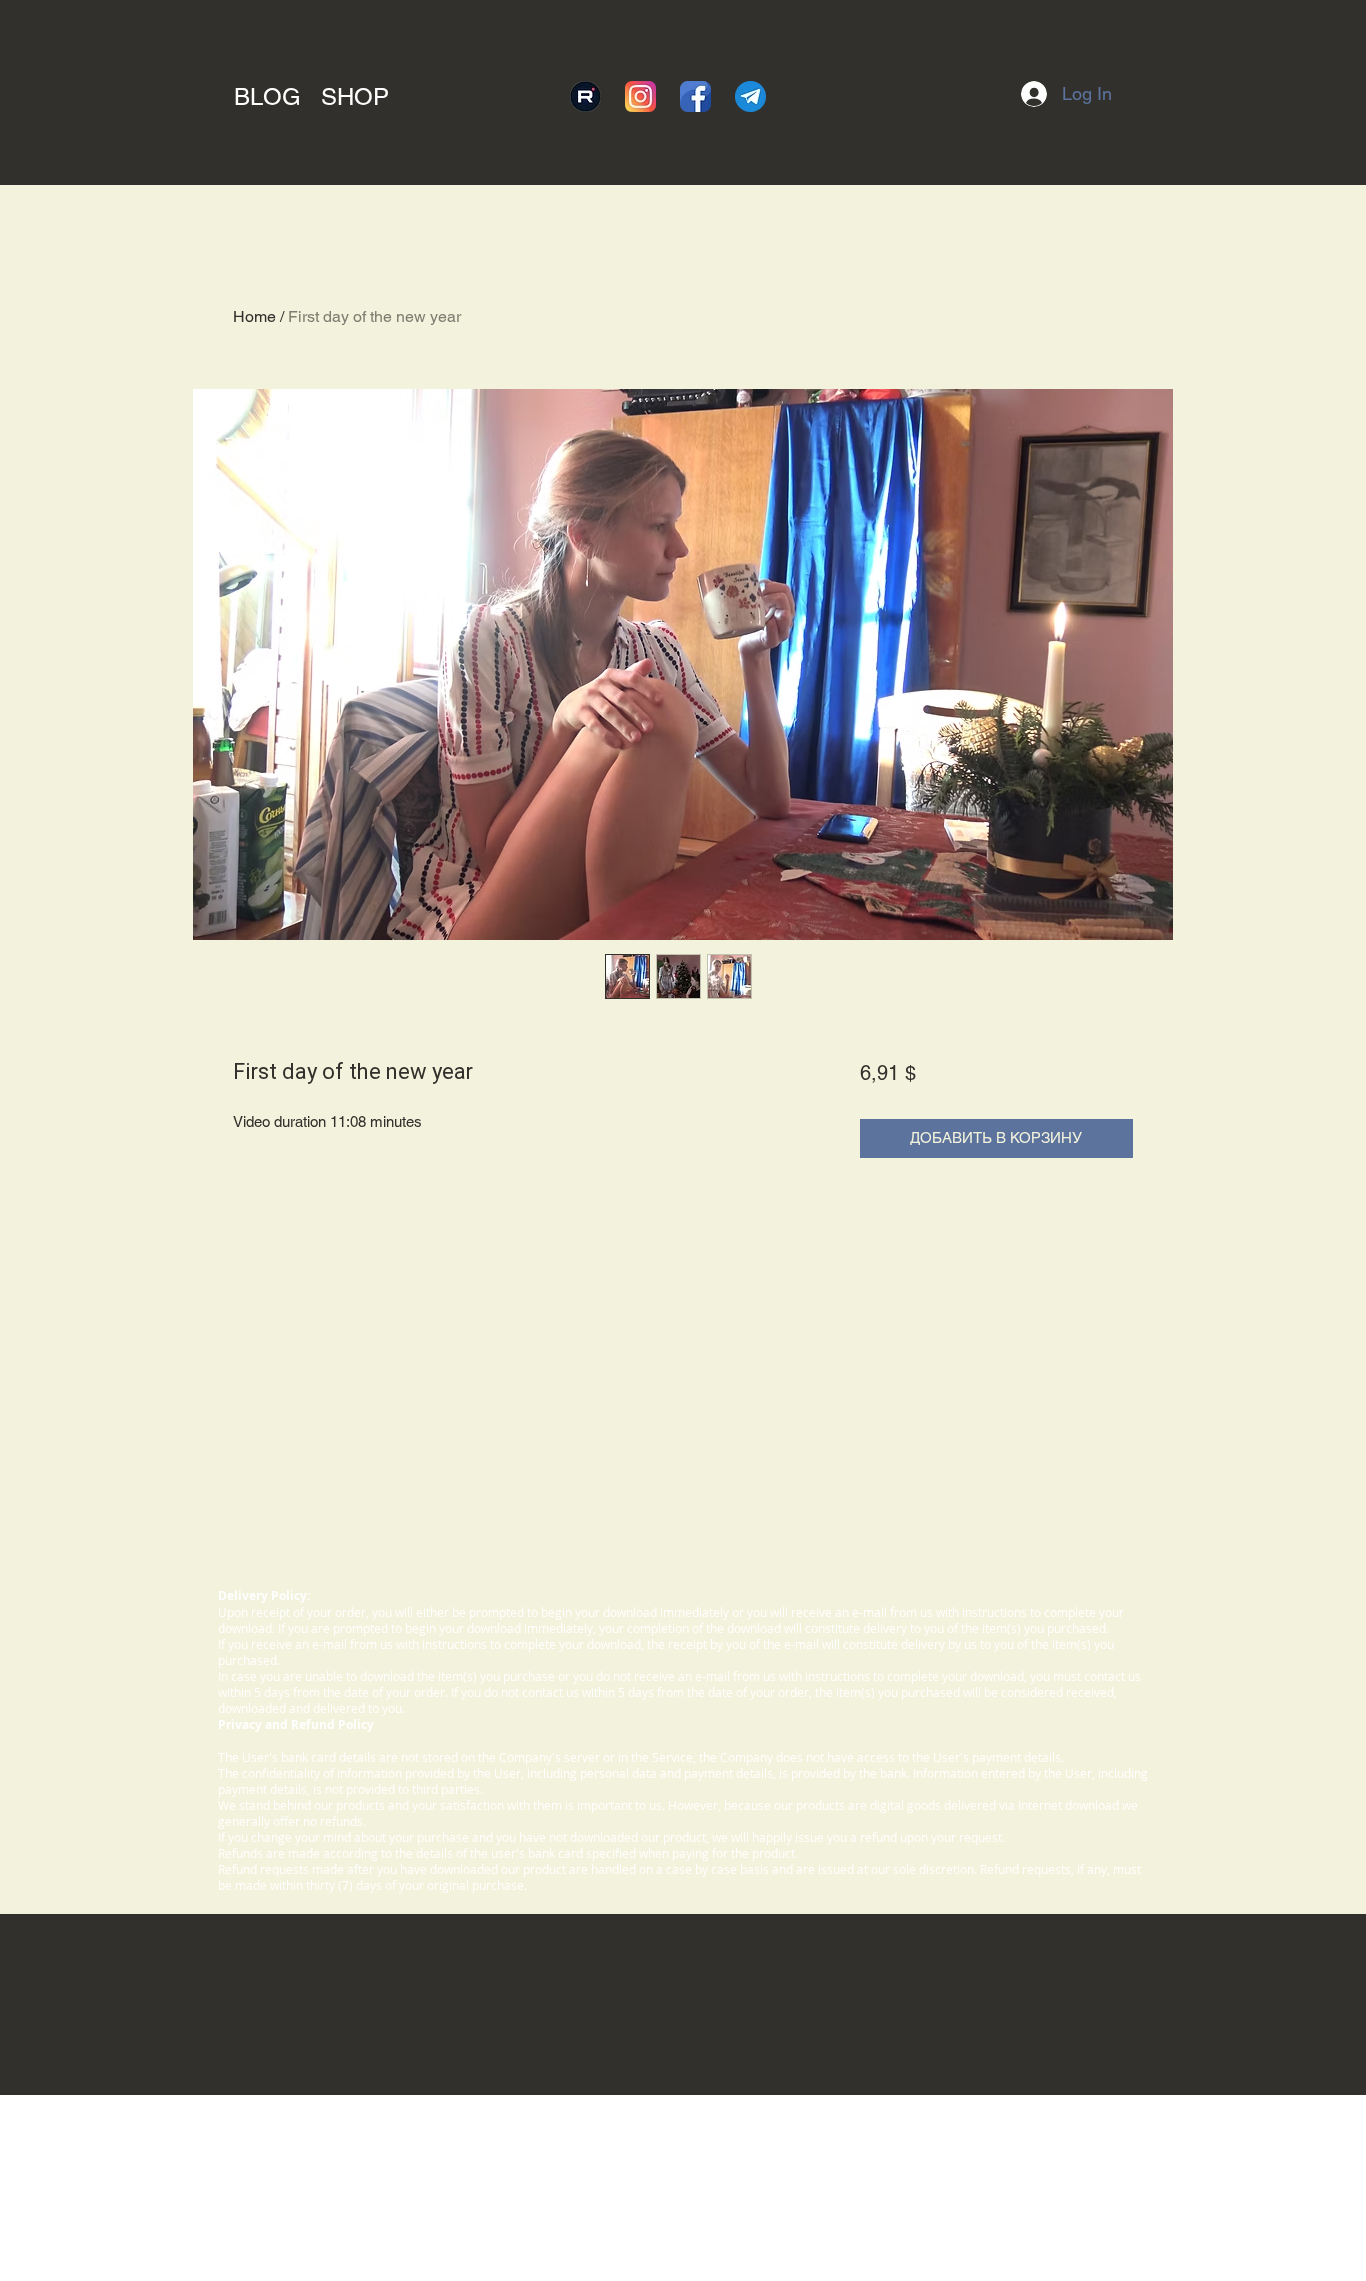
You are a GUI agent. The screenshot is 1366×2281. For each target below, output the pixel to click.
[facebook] (695, 96)
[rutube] (585, 96)
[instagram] (640, 96)
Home (254, 316)
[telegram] (750, 96)
